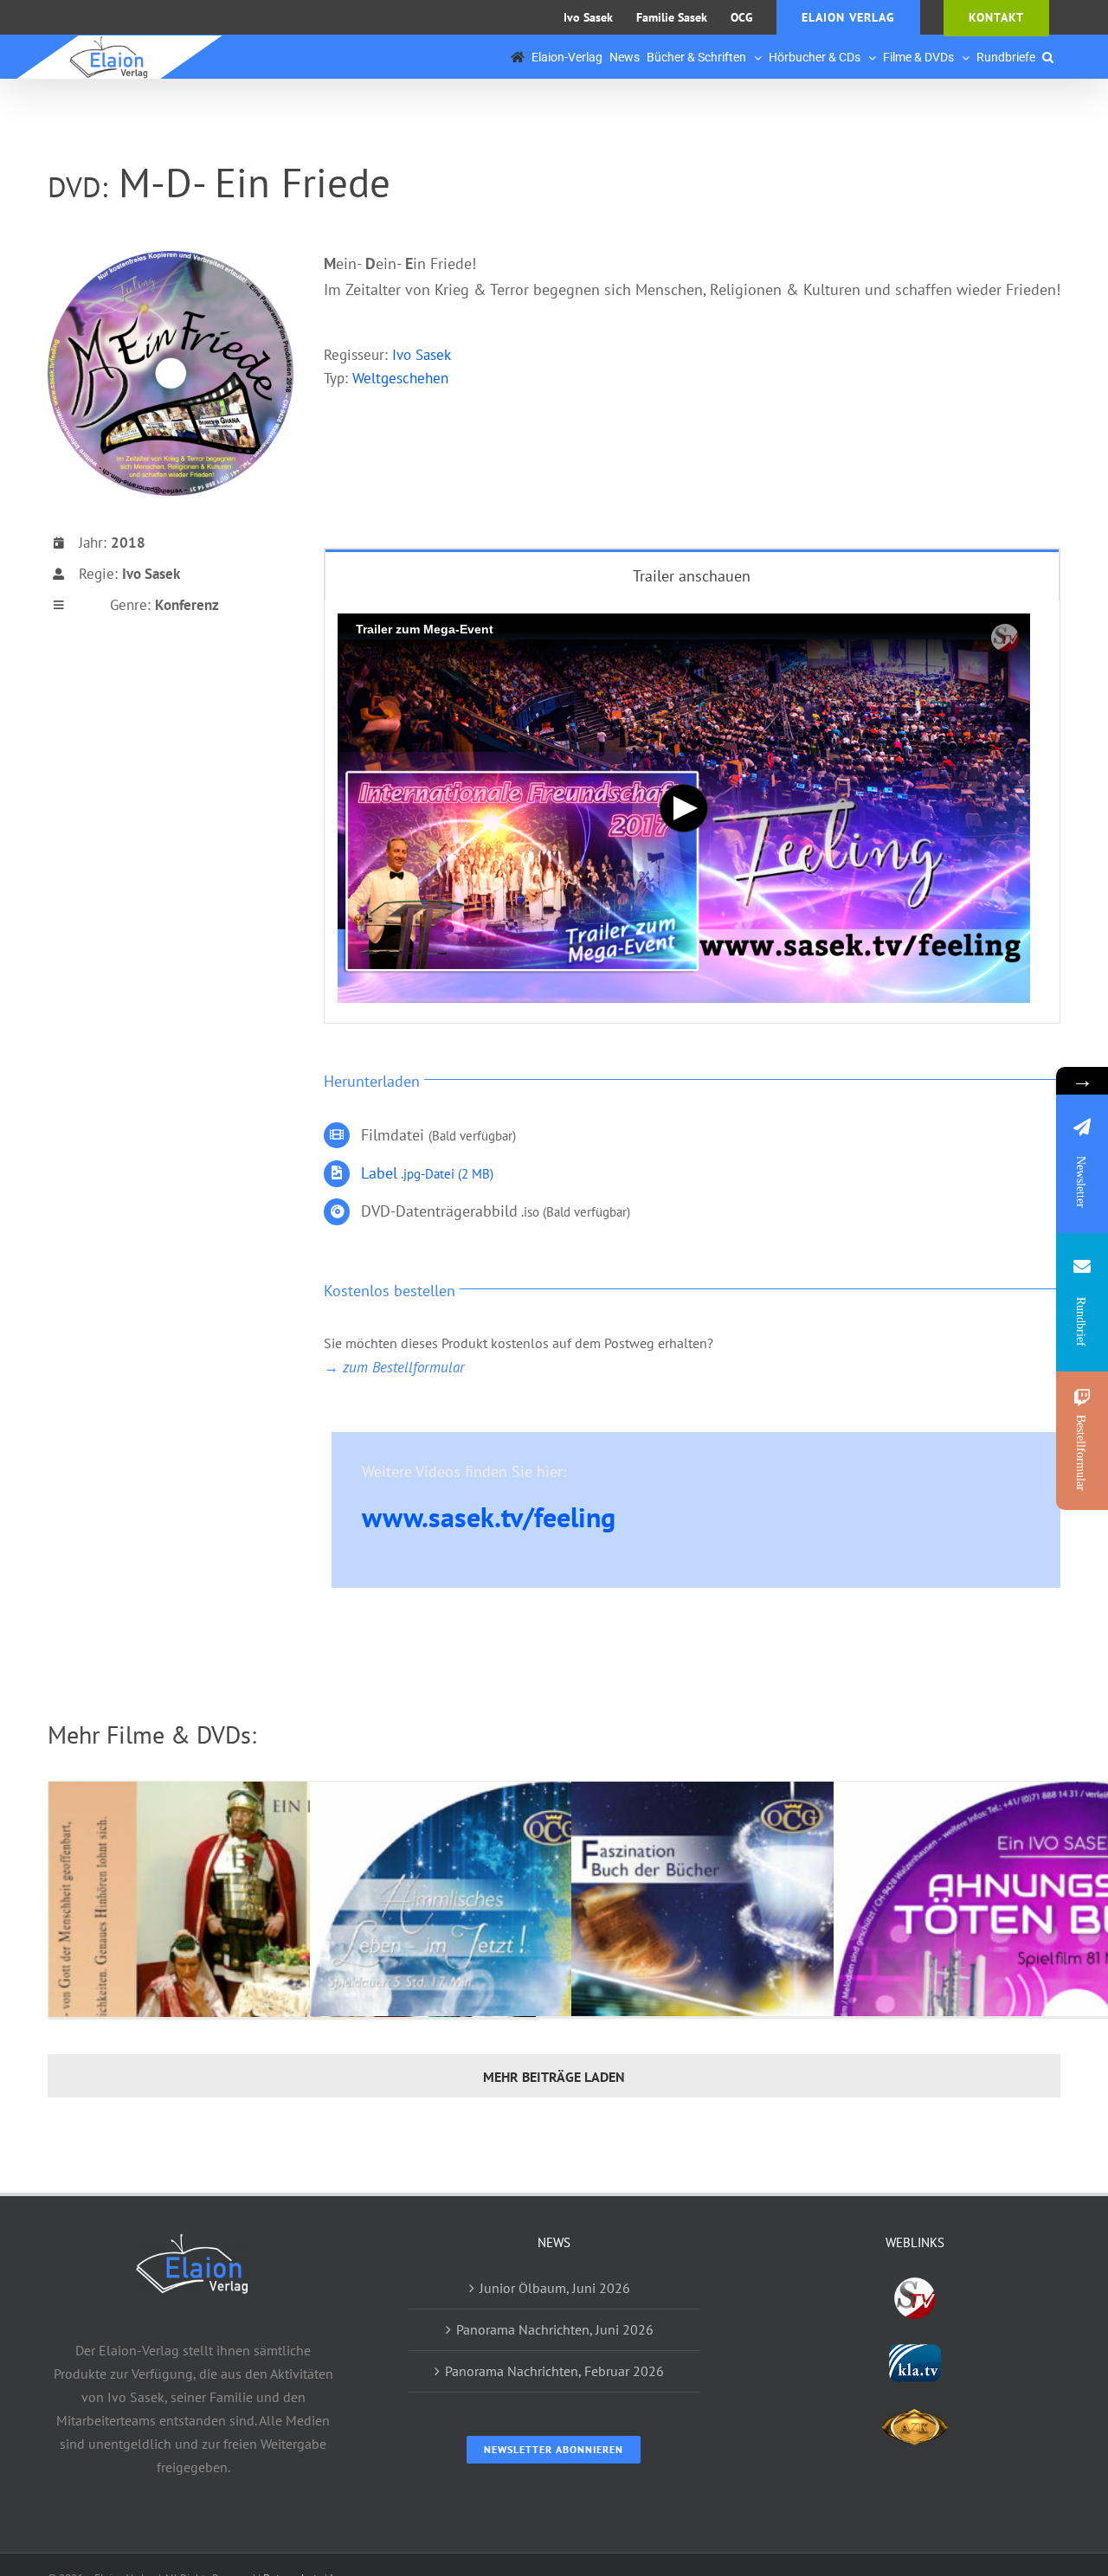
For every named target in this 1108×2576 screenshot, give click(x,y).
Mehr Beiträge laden (554, 2077)
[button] (1048, 57)
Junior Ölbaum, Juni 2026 (555, 2288)
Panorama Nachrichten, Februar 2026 (554, 2371)
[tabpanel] (692, 812)
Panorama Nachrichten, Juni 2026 (555, 2329)
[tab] (692, 575)
